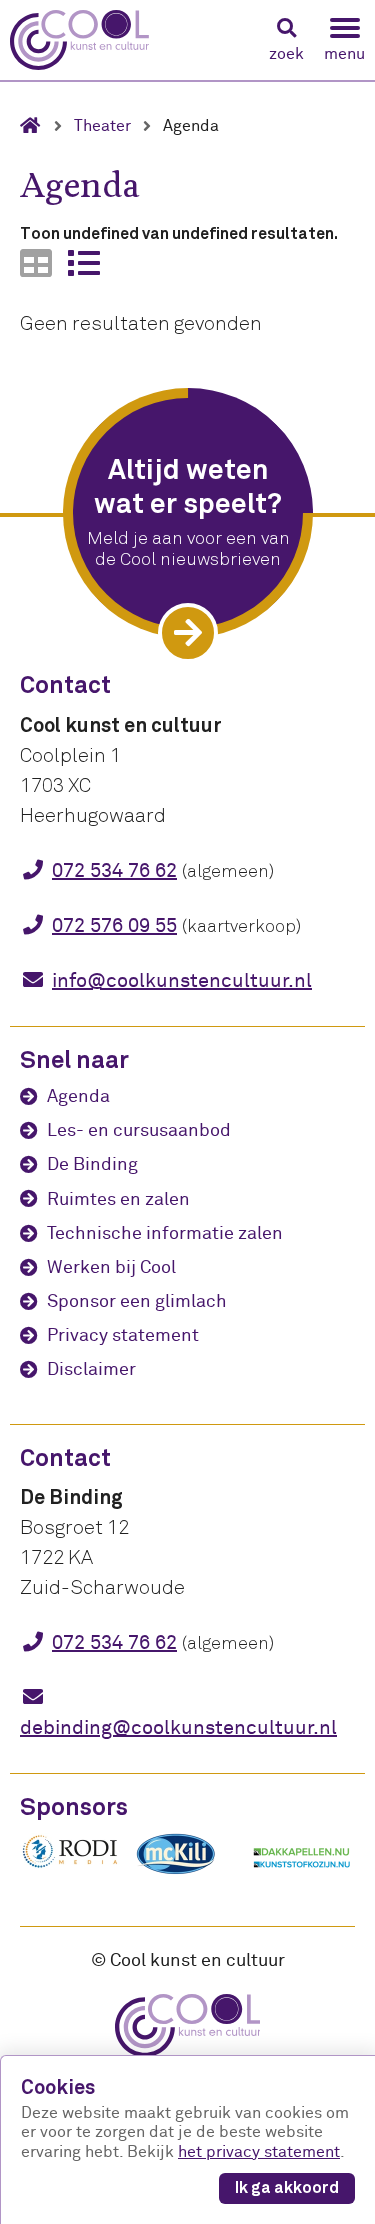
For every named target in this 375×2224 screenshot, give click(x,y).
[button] (286, 40)
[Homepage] (37, 125)
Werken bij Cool (111, 1267)
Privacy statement (123, 1335)
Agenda (78, 1096)
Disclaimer (91, 1369)
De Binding (92, 1164)
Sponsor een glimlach (137, 1301)
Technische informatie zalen (165, 1233)
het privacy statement (259, 2152)
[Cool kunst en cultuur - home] (79, 40)
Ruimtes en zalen (118, 1199)
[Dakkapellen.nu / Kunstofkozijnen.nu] (302, 1878)
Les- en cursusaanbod (139, 1130)
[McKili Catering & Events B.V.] (186, 1874)
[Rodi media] (70, 1865)
